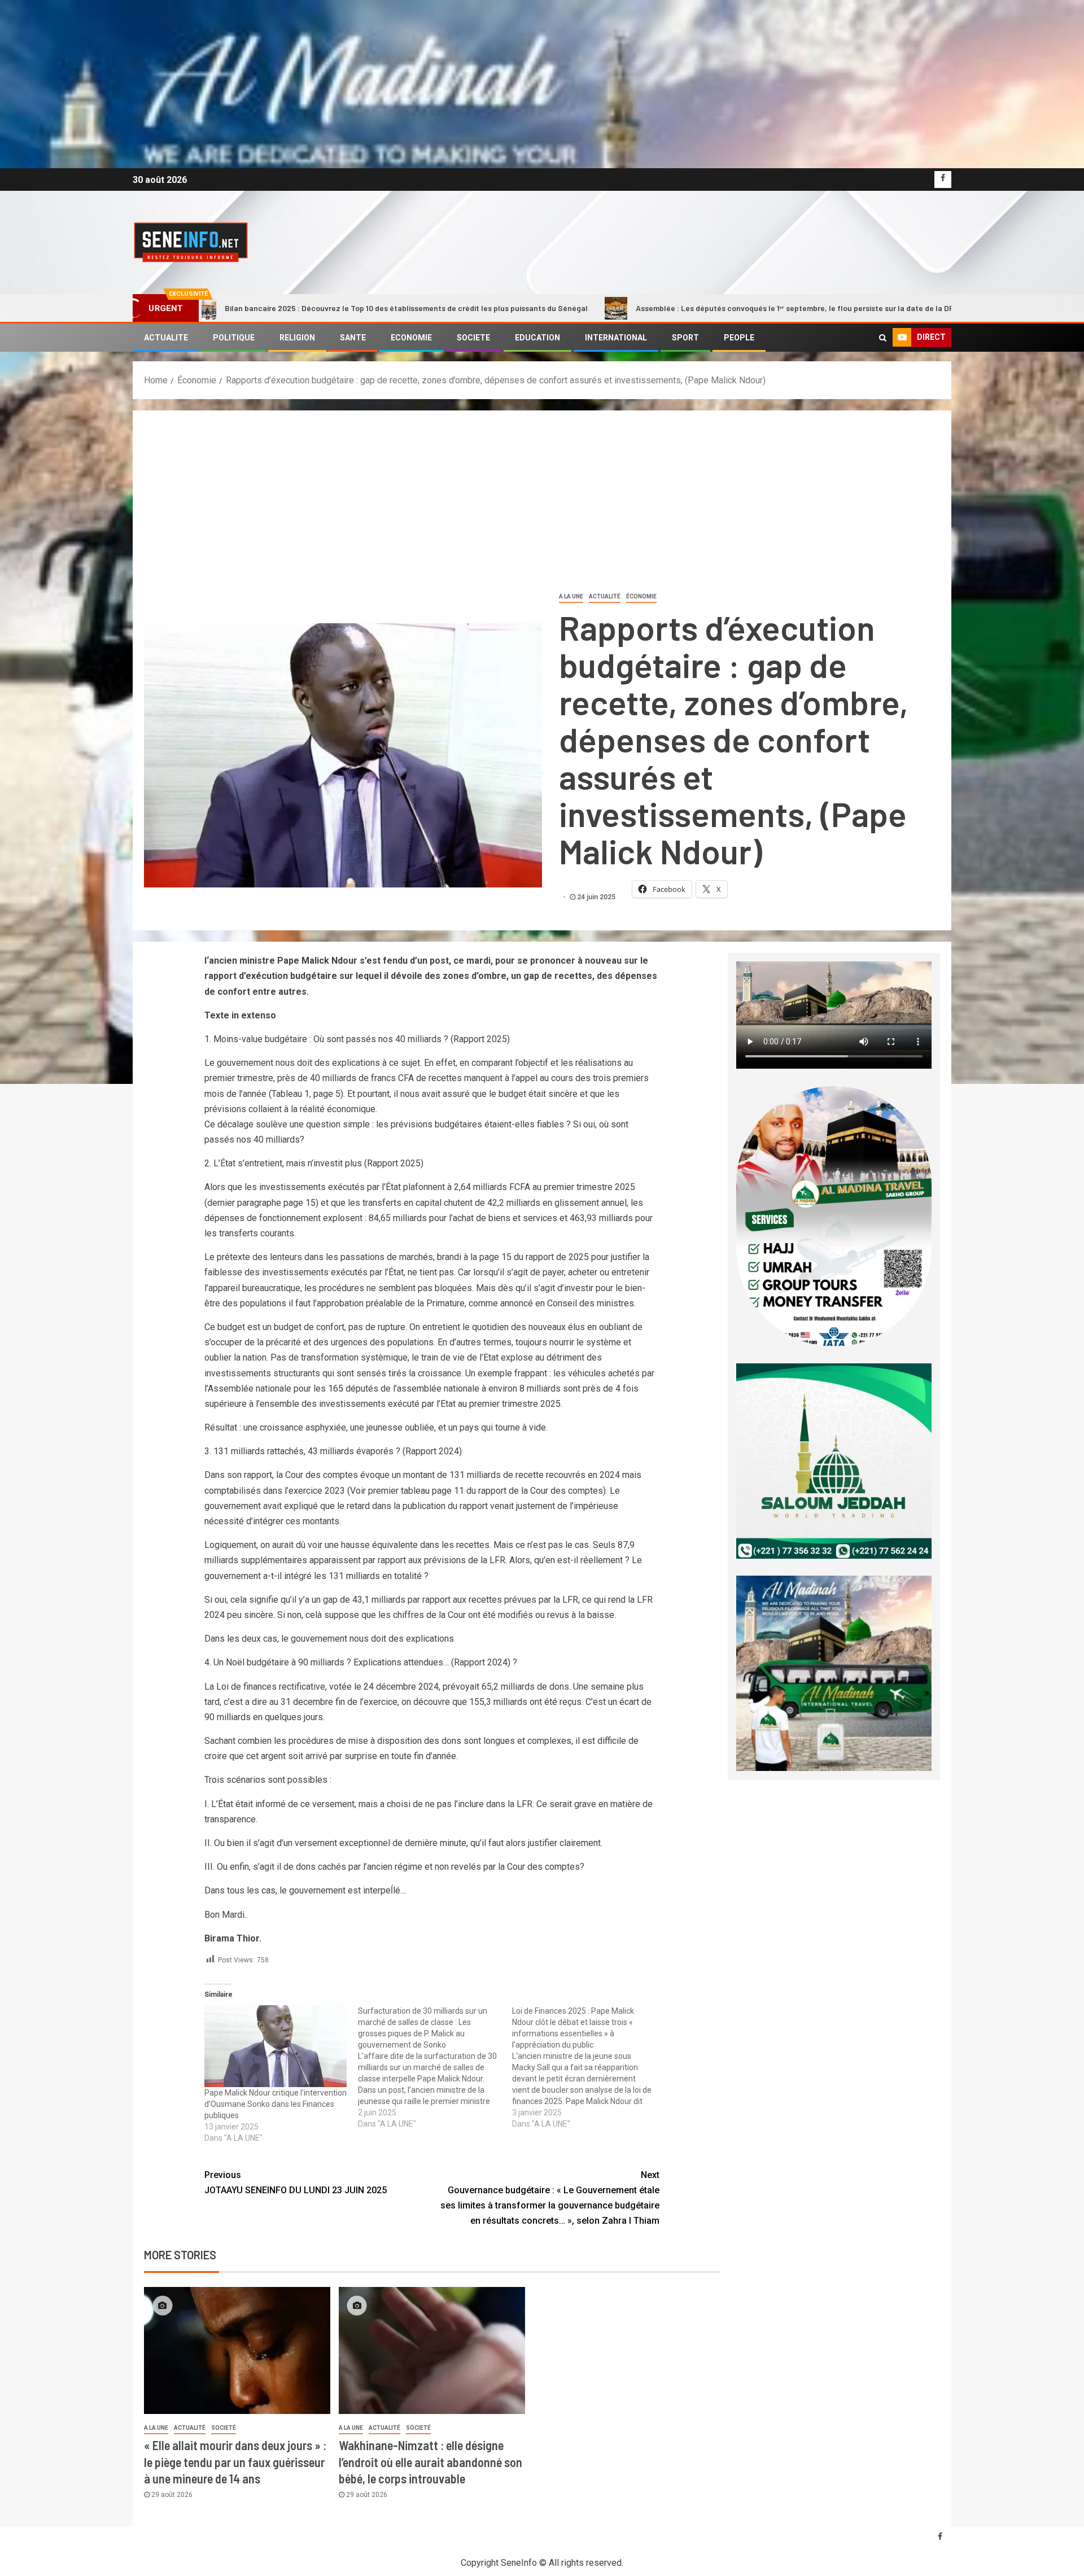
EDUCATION (537, 338)
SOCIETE (473, 338)
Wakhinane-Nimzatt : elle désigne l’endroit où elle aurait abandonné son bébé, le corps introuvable (430, 2462)
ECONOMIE (411, 338)
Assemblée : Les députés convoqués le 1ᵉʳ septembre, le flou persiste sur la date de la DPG (639, 308)
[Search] (883, 338)
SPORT (685, 338)
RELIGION (297, 338)
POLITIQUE (234, 338)
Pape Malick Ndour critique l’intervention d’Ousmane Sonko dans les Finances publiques (276, 2104)
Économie (641, 596)
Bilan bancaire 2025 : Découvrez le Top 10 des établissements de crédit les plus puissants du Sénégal (248, 308)
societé (224, 2428)
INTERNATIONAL (616, 338)
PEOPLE (739, 338)
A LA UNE (571, 596)
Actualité (605, 596)
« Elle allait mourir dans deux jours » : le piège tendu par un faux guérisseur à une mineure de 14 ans (235, 2462)
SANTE (353, 338)
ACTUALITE (166, 338)
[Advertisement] (542, 506)
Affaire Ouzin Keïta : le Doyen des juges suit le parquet (947, 308)
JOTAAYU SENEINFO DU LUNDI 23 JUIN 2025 (296, 2183)
